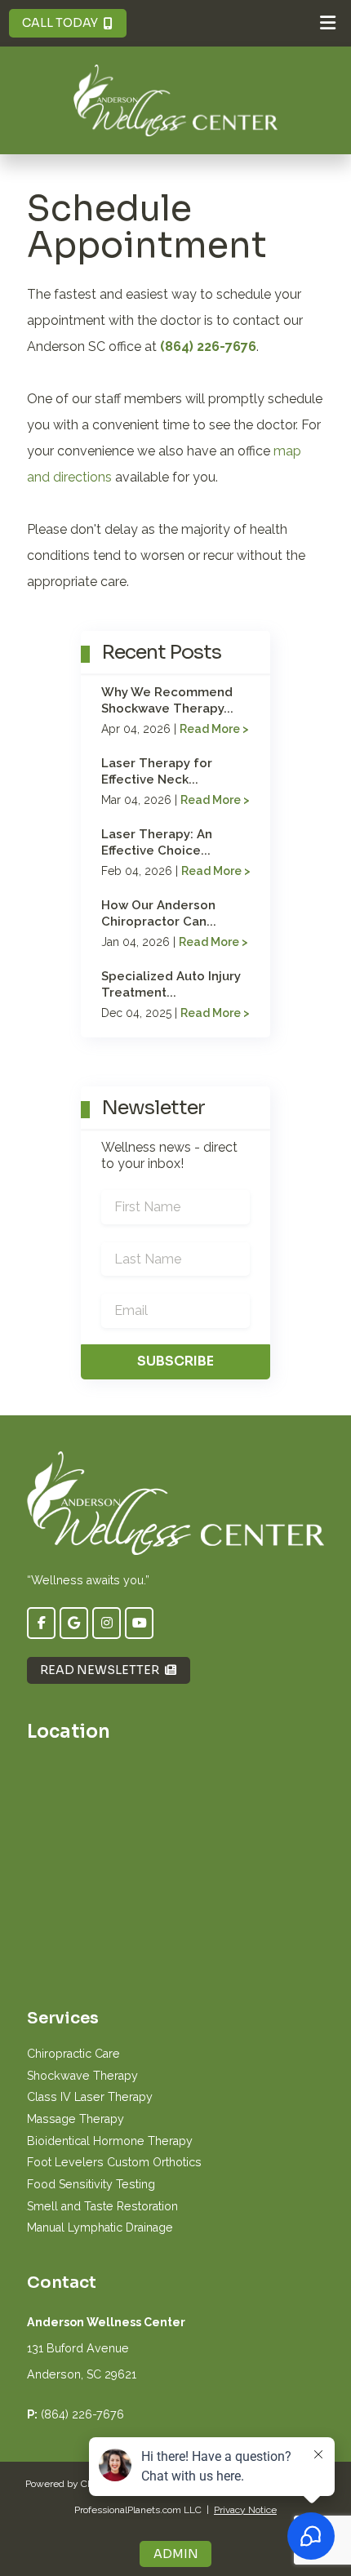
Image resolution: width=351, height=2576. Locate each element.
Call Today (60, 23)
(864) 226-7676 (208, 346)
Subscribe (175, 1361)
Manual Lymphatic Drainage (100, 2227)
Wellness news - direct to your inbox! (169, 1155)
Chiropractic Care (73, 2054)
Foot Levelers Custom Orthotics (114, 2162)
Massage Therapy (76, 2119)
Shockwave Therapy (82, 2076)
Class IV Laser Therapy (90, 2097)
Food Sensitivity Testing (91, 2184)
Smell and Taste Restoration (102, 2206)
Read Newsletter (100, 1670)
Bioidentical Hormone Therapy (110, 2141)
